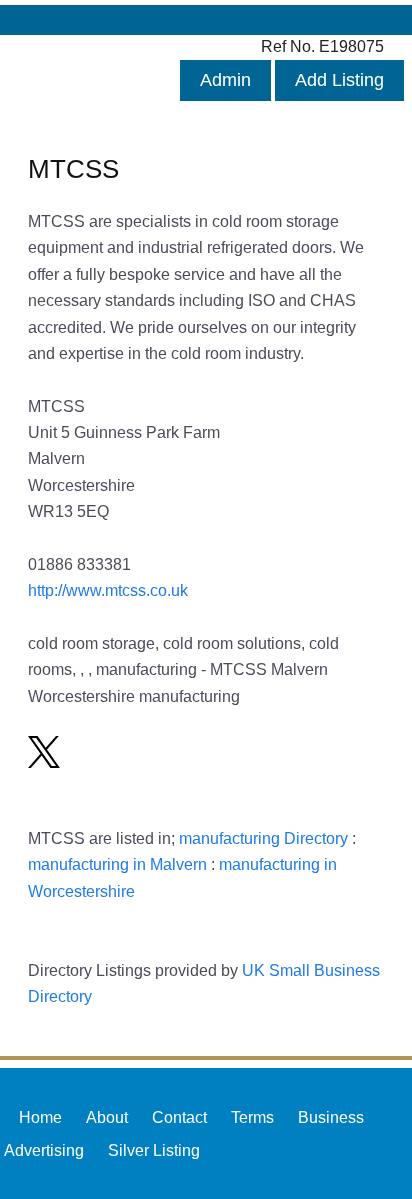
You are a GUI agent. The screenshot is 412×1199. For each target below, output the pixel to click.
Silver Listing (154, 1150)
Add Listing (339, 80)
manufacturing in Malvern (117, 864)
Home (40, 1117)
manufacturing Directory (263, 838)
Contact (179, 1117)
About (107, 1117)
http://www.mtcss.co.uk (108, 590)
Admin (225, 80)
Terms (252, 1117)
